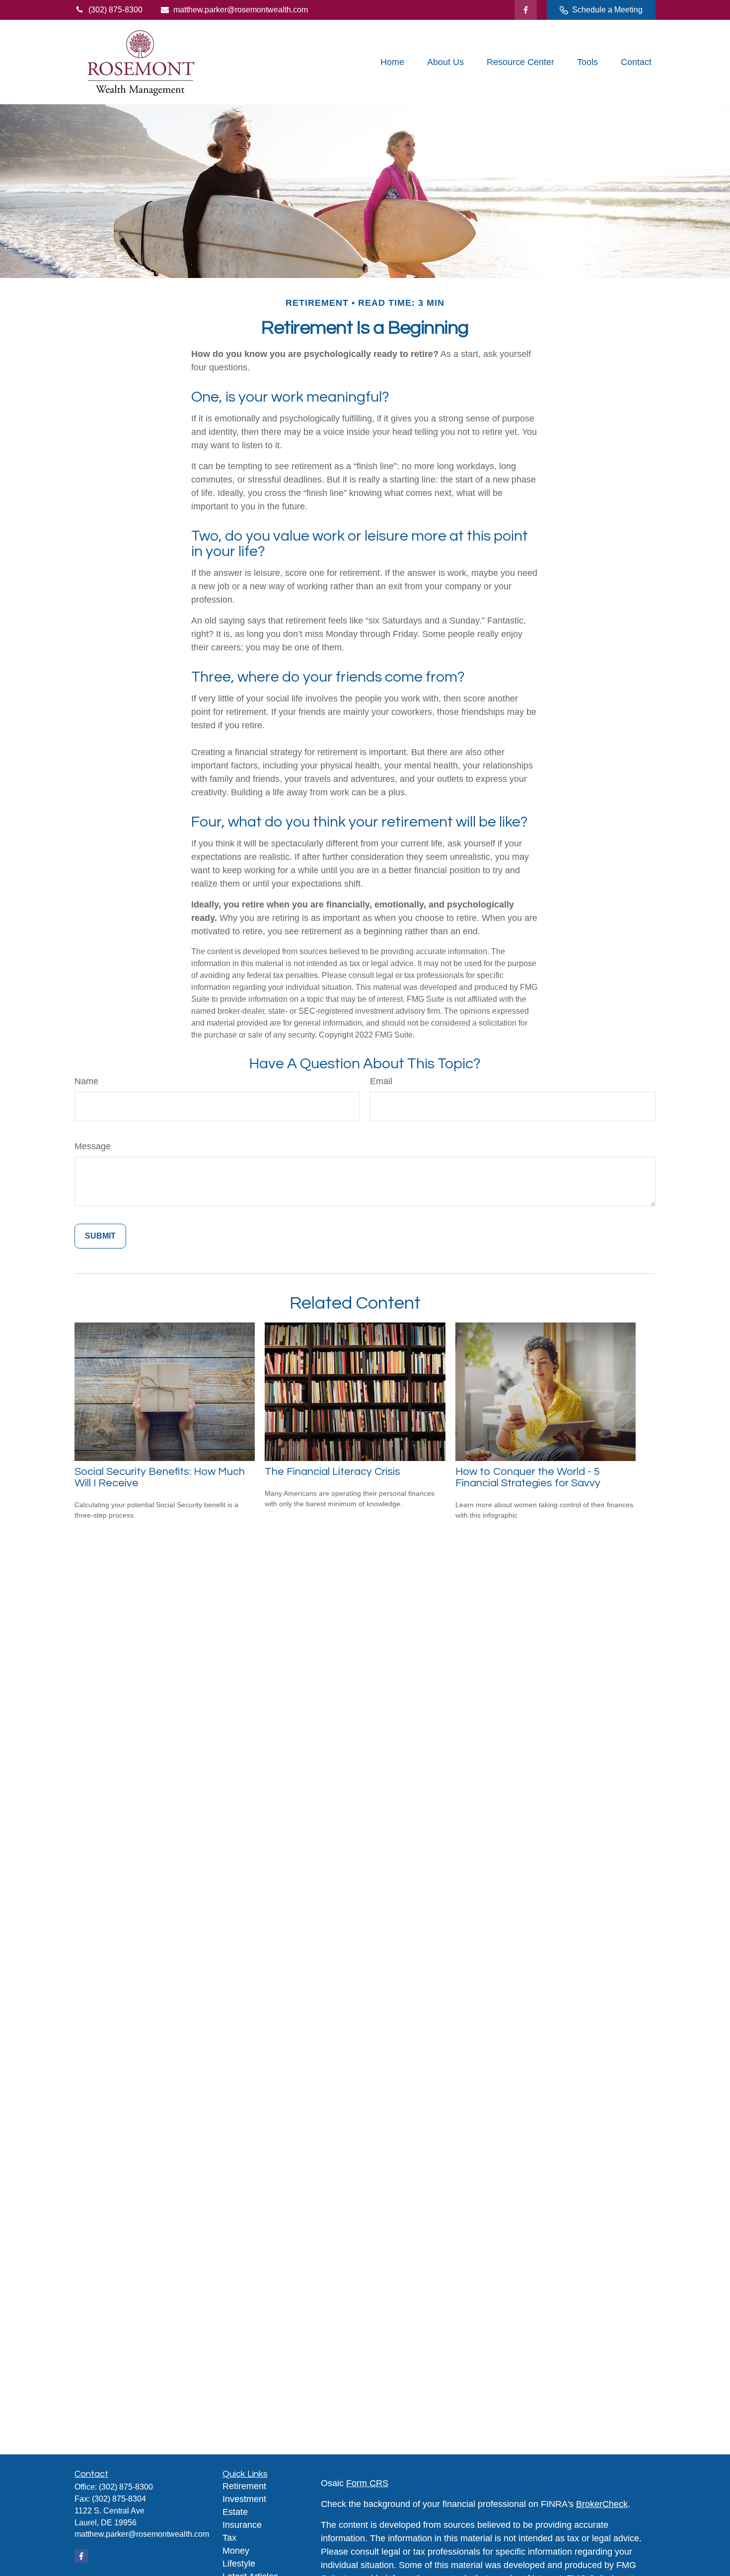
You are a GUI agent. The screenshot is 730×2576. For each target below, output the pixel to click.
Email (381, 1081)
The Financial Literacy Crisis (332, 1472)
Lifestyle (239, 2564)
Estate (235, 2512)
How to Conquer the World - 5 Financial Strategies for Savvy (528, 1477)
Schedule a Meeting (607, 10)
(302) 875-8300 (115, 10)
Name (86, 1081)
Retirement (244, 2486)
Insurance (242, 2525)
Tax (229, 2538)
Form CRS (367, 2483)
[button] (392, 62)
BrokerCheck (602, 2504)
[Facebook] (526, 10)
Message (93, 1146)
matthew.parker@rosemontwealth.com (241, 10)
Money (236, 2551)
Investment (244, 2499)
